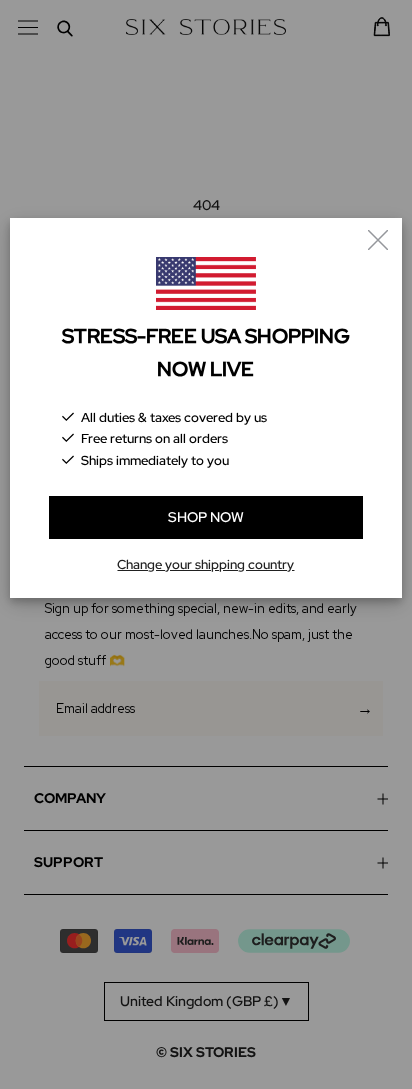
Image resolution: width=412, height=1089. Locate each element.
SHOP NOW (206, 517)
